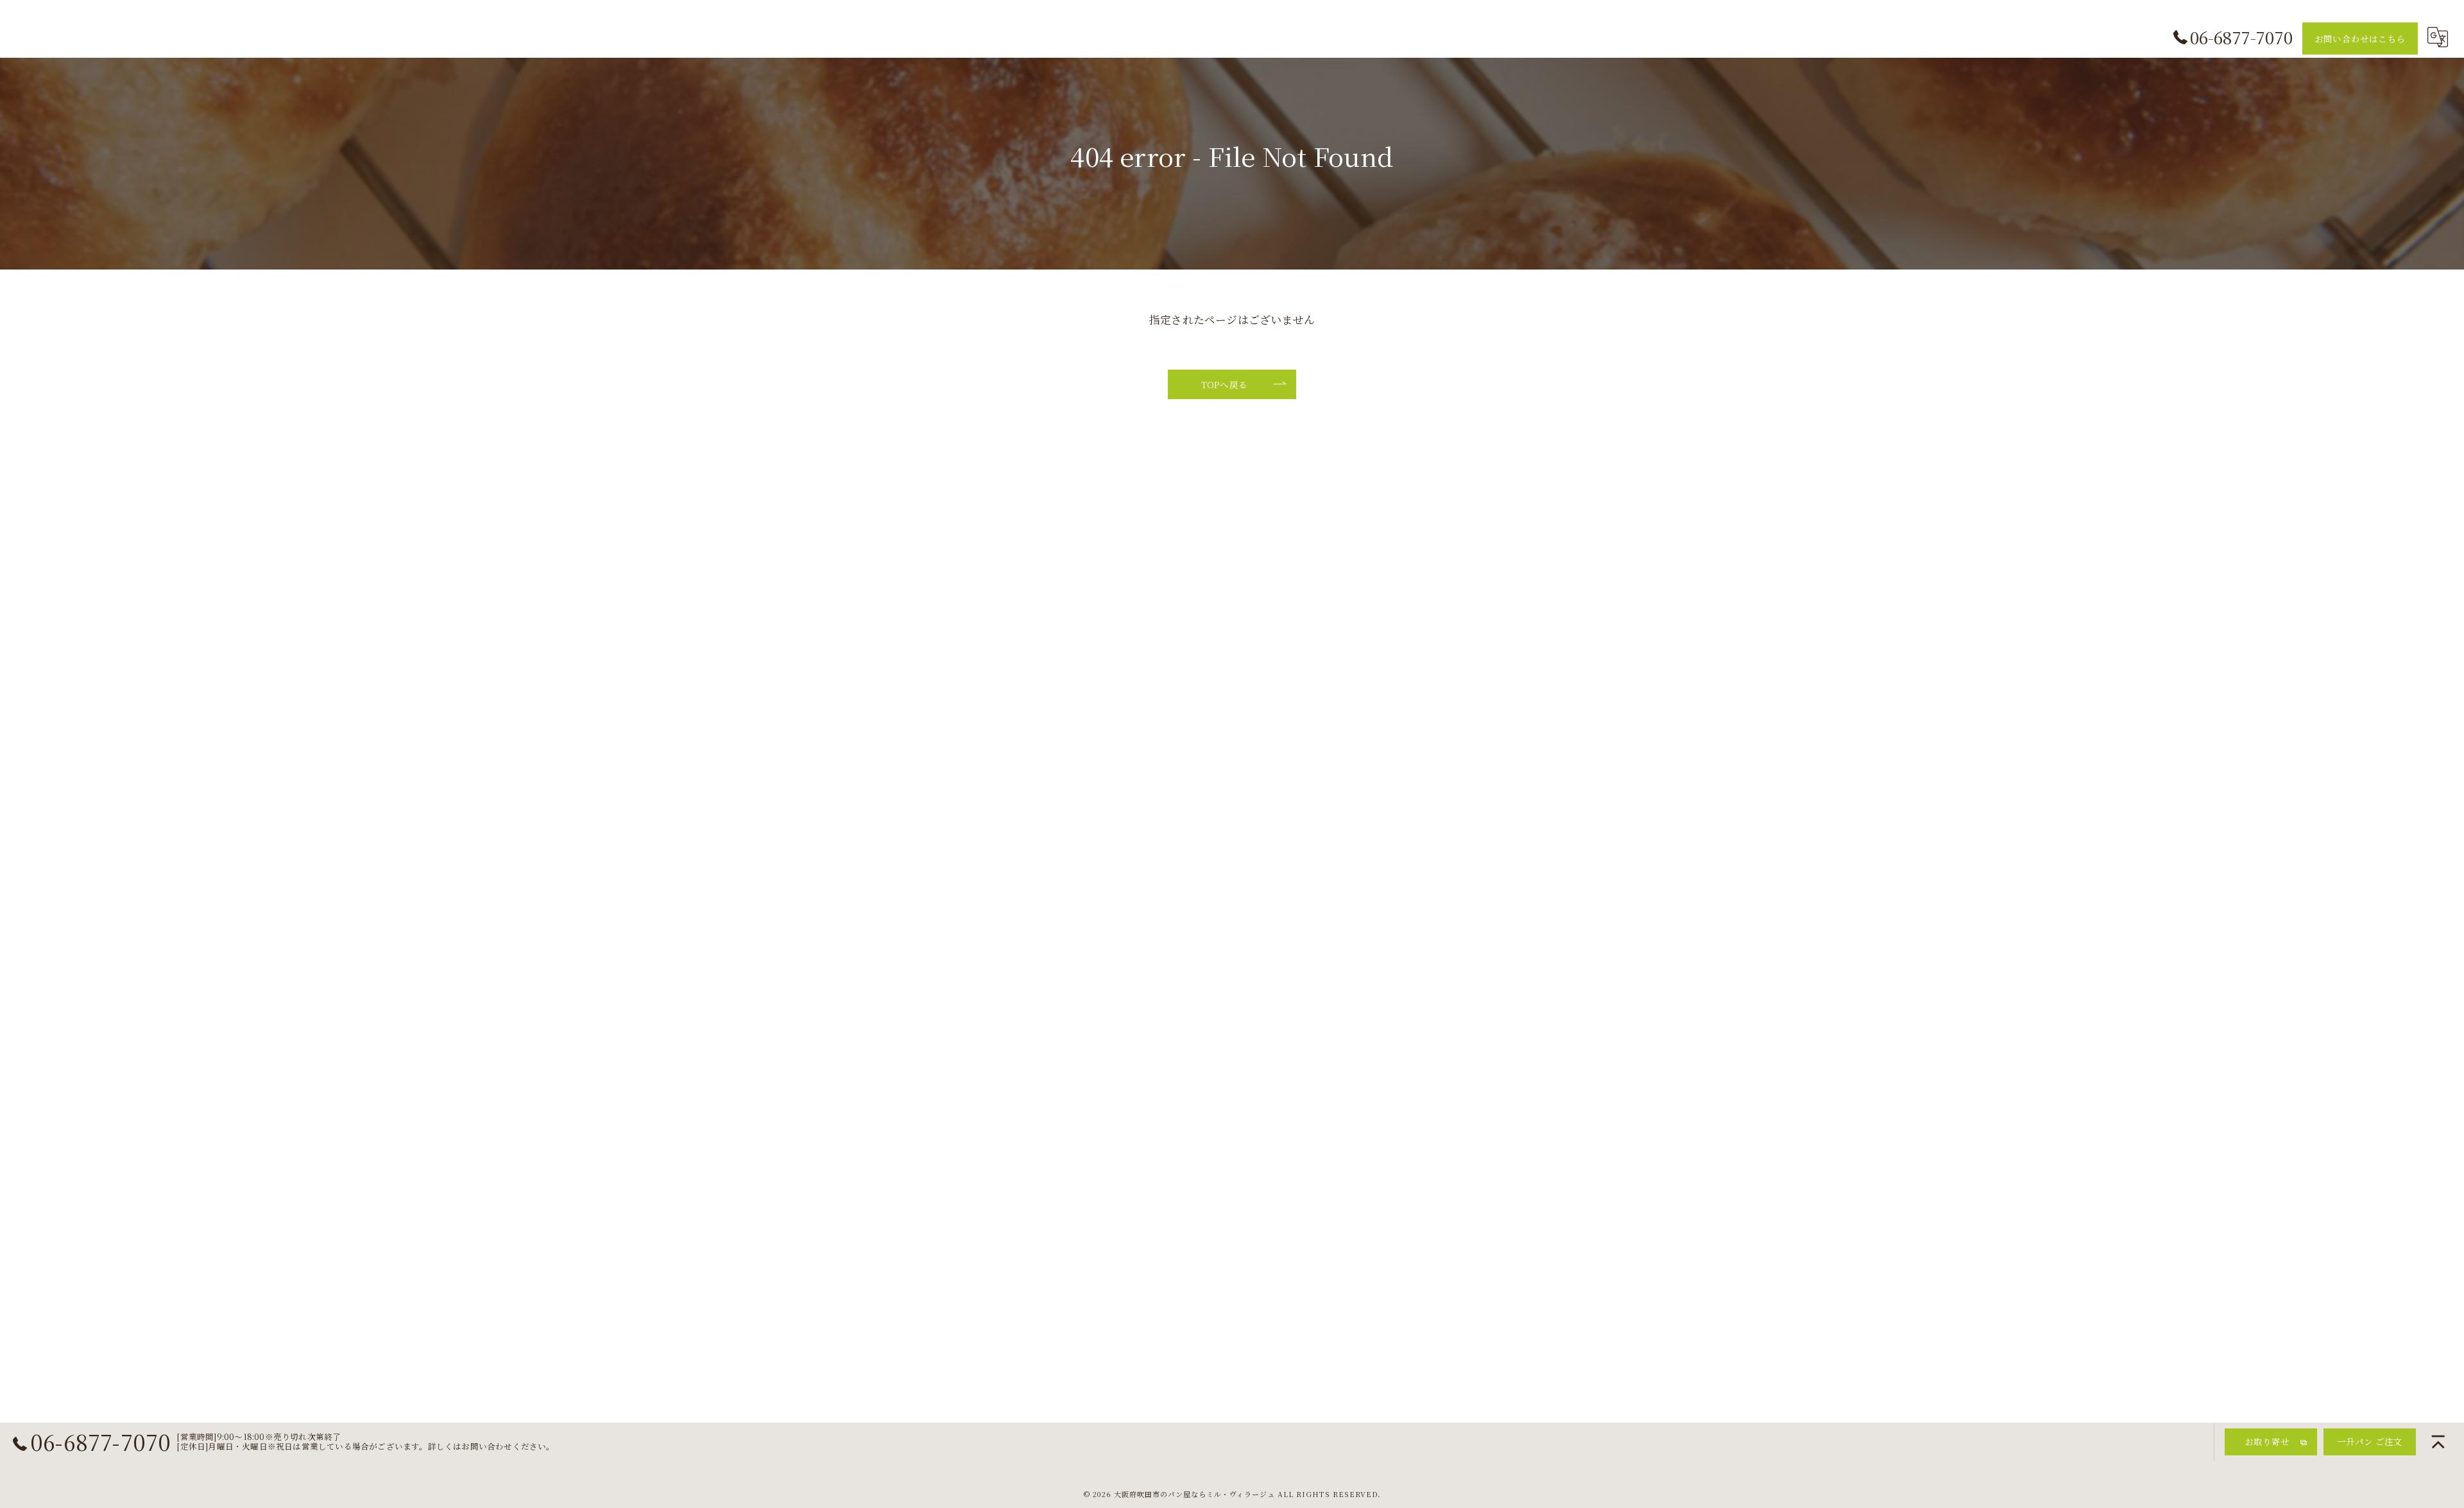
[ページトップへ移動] (2438, 1442)
